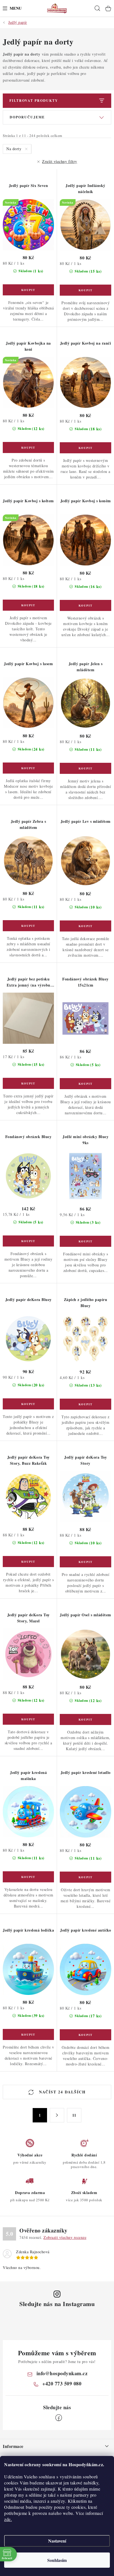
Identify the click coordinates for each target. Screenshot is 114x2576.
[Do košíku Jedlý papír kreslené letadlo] (85, 1877)
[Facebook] (59, 2418)
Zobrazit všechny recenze (65, 2237)
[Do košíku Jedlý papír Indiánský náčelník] (85, 290)
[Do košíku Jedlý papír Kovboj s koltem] (28, 605)
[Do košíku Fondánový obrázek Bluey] (28, 1241)
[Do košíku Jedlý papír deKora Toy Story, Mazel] (28, 1719)
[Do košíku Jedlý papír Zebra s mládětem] (28, 926)
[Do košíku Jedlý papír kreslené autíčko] (85, 2035)
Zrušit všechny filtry (60, 161)
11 (74, 2115)
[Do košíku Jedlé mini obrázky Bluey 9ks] (85, 1241)
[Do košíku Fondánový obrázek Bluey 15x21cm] (85, 1084)
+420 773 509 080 (62, 2384)
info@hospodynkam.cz (62, 2373)
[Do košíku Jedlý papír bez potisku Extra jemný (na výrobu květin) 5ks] (28, 1083)
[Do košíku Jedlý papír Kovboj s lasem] (28, 768)
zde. (8, 2519)
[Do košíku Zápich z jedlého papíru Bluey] (85, 1404)
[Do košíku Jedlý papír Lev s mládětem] (85, 926)
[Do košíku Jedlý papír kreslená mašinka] (28, 1877)
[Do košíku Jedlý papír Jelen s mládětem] (85, 768)
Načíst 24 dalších (62, 2092)
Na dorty (15, 149)
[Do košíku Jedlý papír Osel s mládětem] (85, 1719)
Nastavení (57, 2541)
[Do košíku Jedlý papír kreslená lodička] (28, 2034)
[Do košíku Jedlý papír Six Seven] (28, 290)
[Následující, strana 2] (57, 2115)
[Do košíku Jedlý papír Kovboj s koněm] (85, 605)
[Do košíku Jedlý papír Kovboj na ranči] (85, 448)
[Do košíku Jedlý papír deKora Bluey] (28, 1404)
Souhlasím (57, 2560)
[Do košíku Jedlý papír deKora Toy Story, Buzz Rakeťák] (28, 1562)
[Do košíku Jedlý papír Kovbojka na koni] (28, 447)
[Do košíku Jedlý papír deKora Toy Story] (85, 1562)
